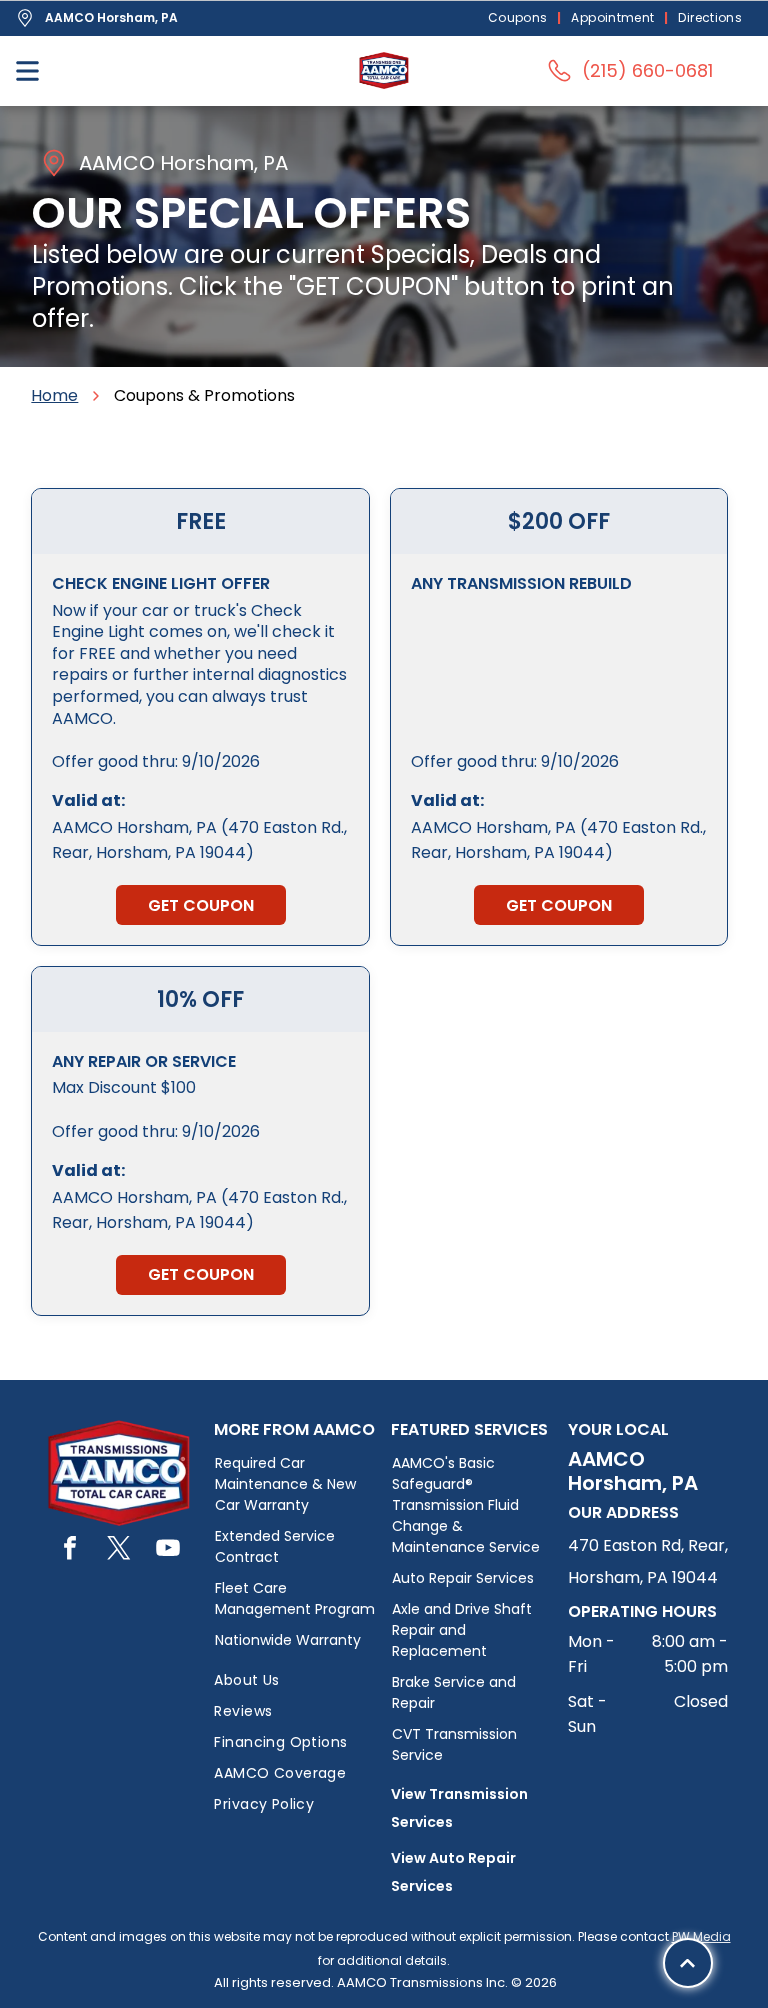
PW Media (701, 1936)
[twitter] (119, 1550)
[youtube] (168, 1550)
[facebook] (70, 1550)
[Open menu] (27, 71)
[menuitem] (520, 18)
